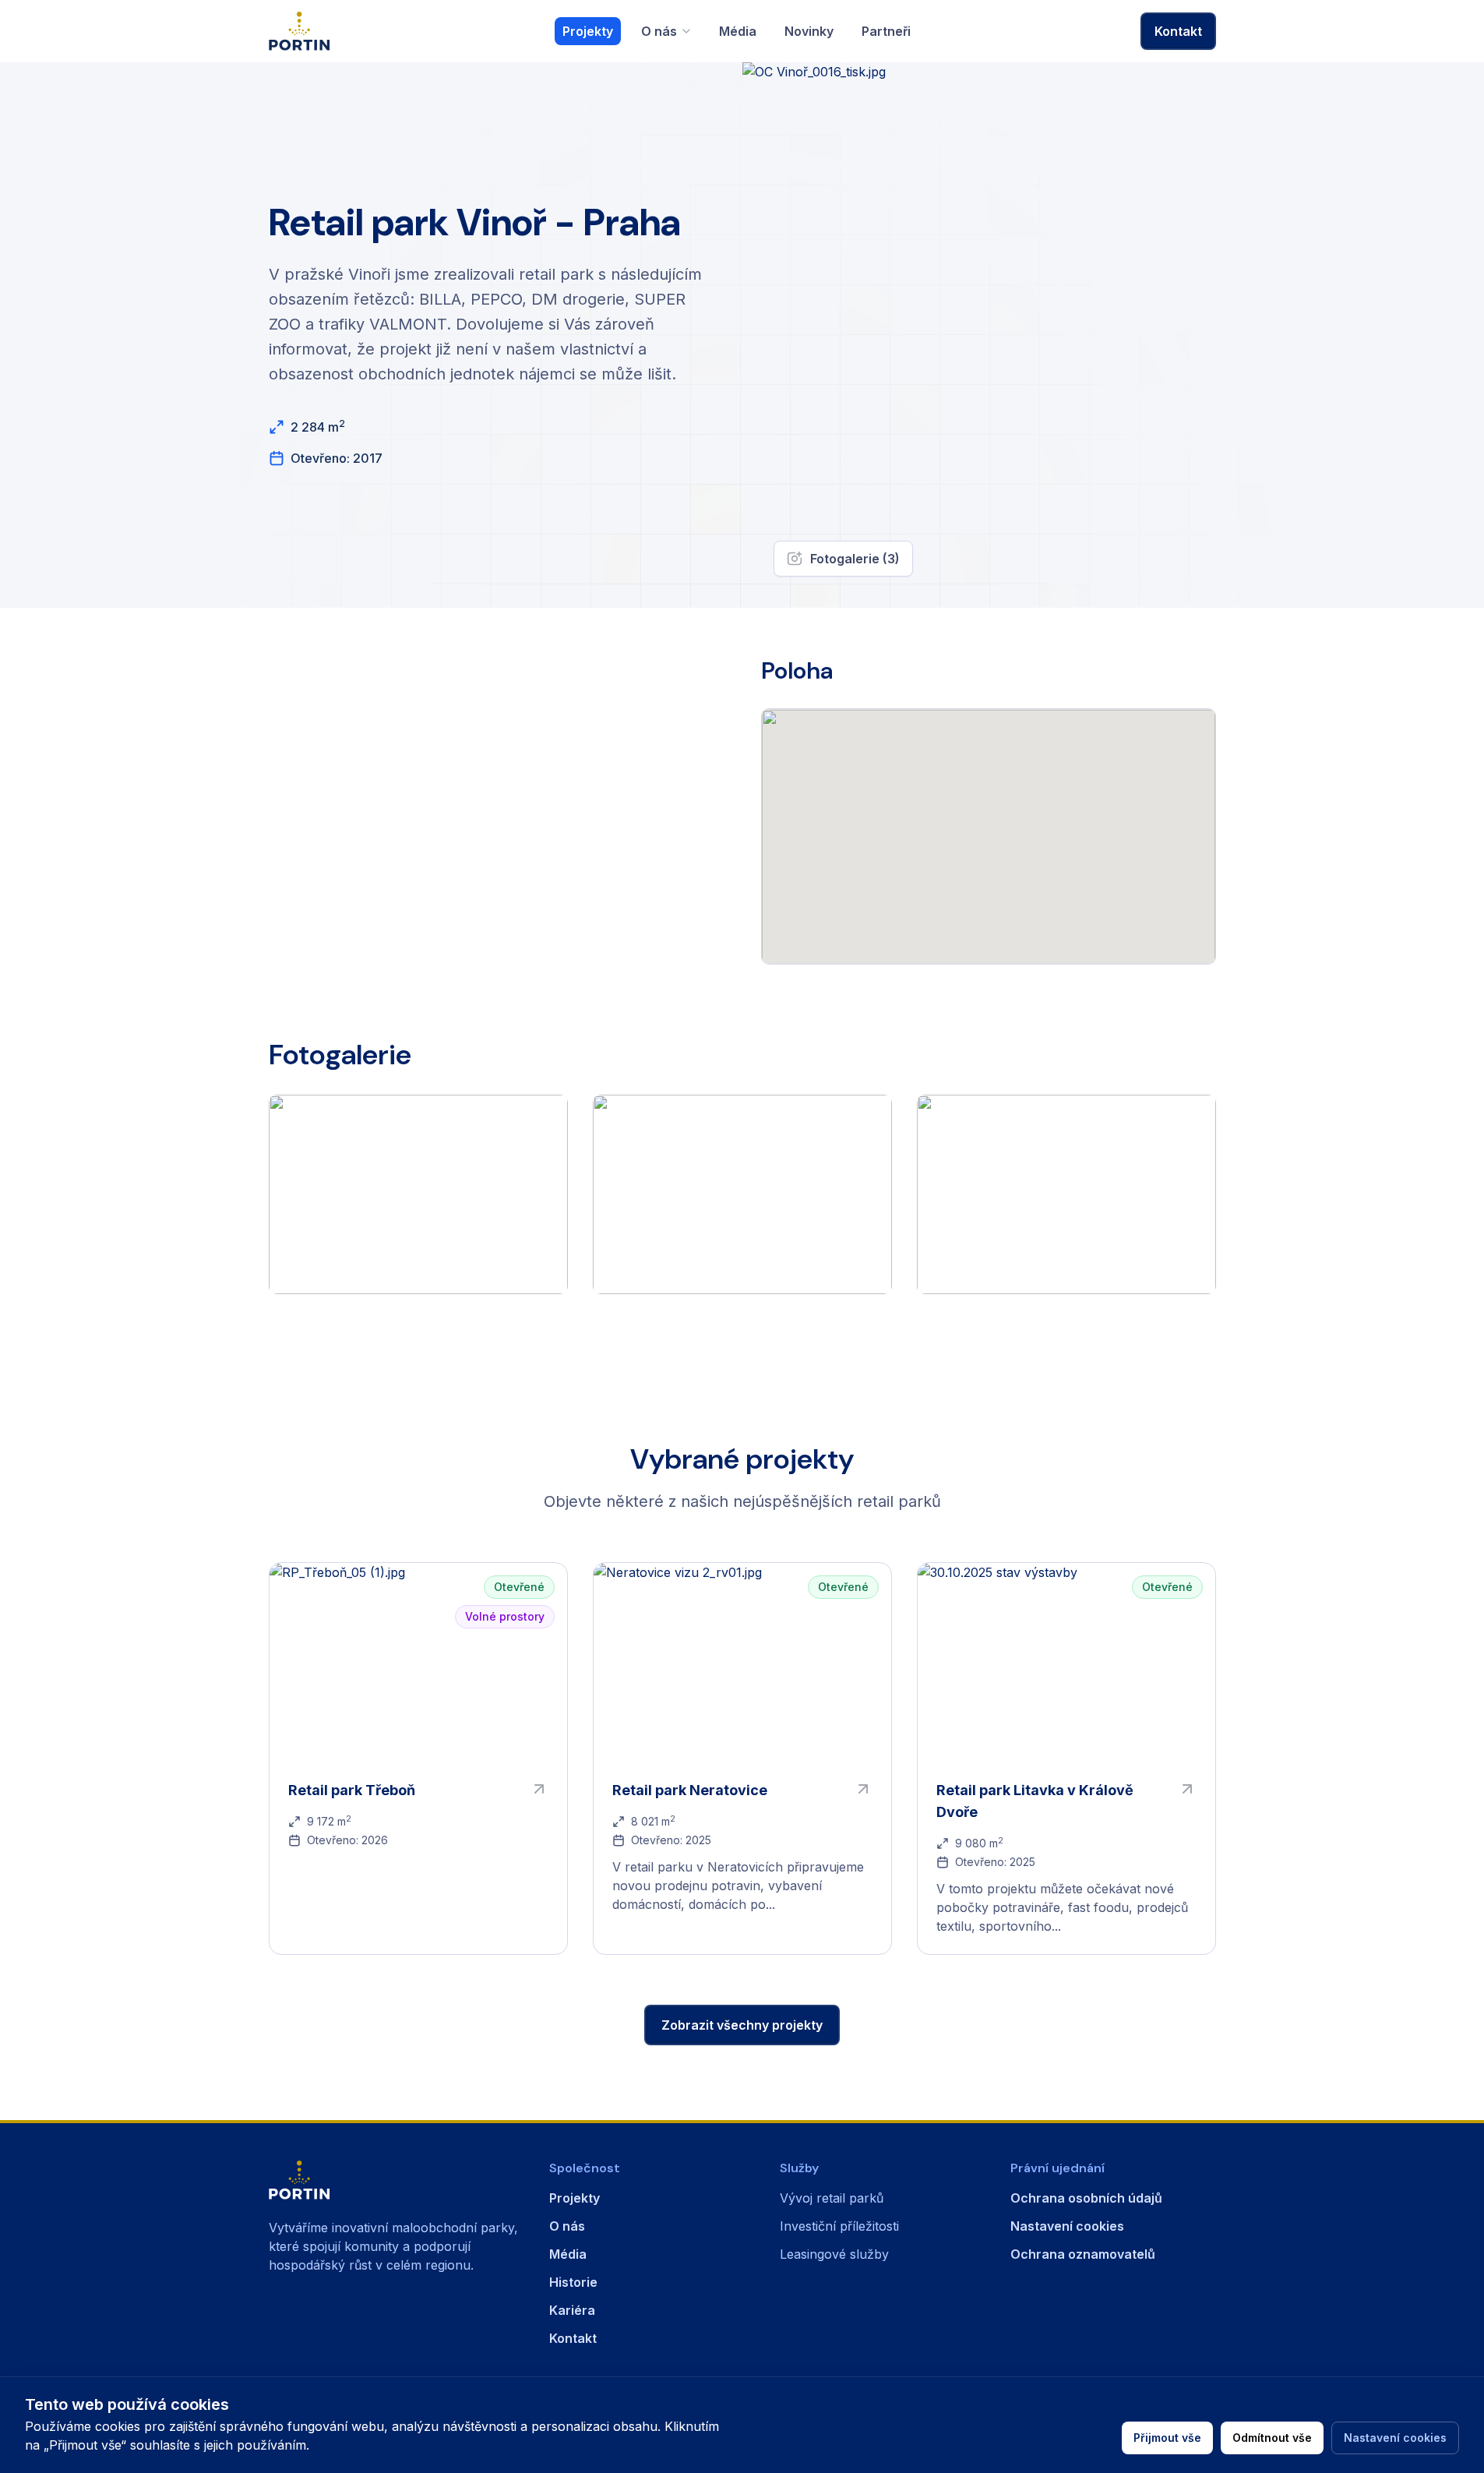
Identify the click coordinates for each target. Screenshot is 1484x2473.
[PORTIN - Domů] (393, 2180)
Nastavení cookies (1395, 2438)
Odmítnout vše (1272, 2438)
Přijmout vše (1167, 2438)
